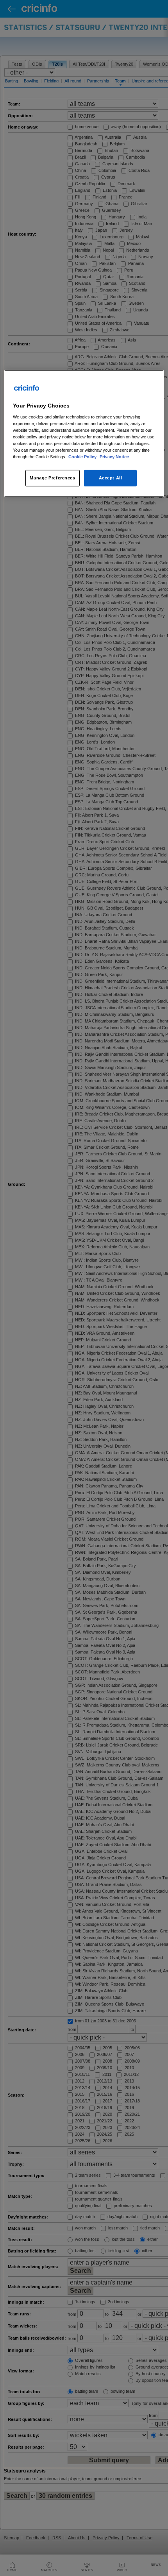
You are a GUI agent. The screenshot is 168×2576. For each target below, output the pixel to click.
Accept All (111, 478)
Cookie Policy (83, 457)
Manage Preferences (52, 478)
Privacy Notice (114, 457)
